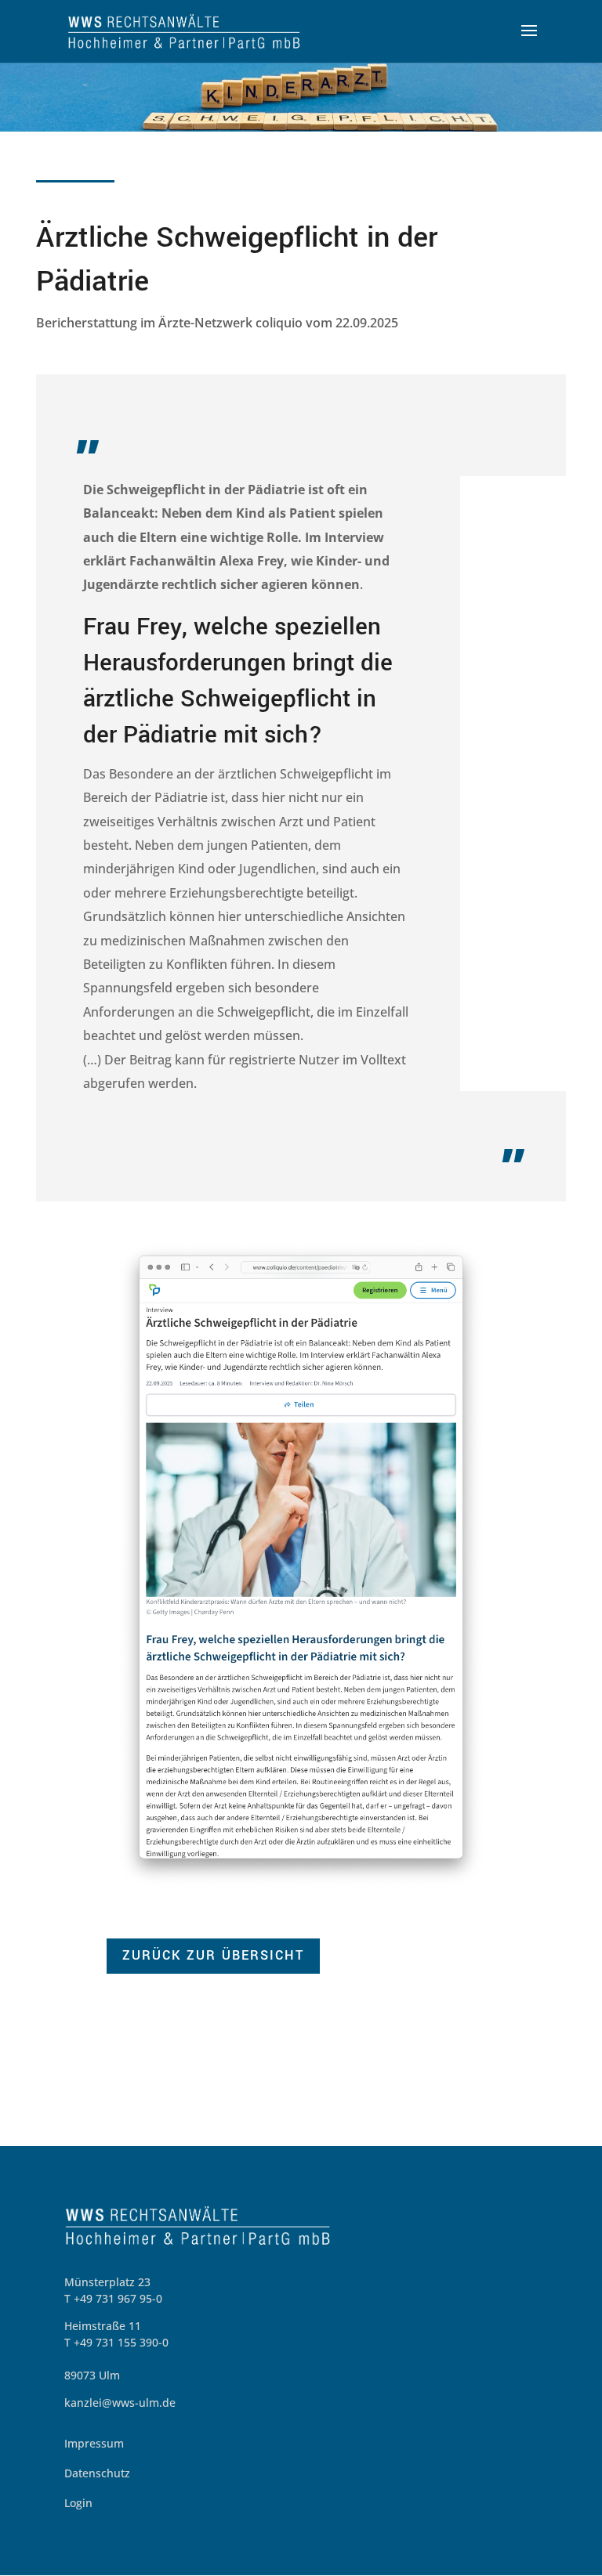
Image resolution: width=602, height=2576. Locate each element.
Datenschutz (97, 2473)
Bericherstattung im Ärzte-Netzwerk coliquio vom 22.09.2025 (217, 323)
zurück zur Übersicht (213, 1955)
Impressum (94, 2443)
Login (78, 2503)
